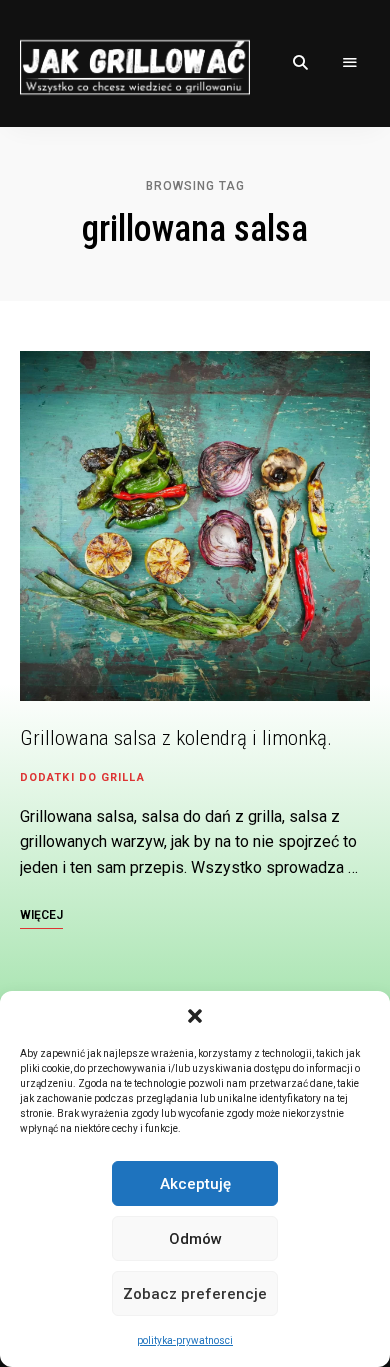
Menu (350, 63)
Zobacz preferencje (195, 1294)
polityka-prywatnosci (185, 1340)
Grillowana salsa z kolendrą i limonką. (176, 738)
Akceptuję (195, 1184)
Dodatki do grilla (82, 777)
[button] (195, 1016)
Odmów (195, 1239)
